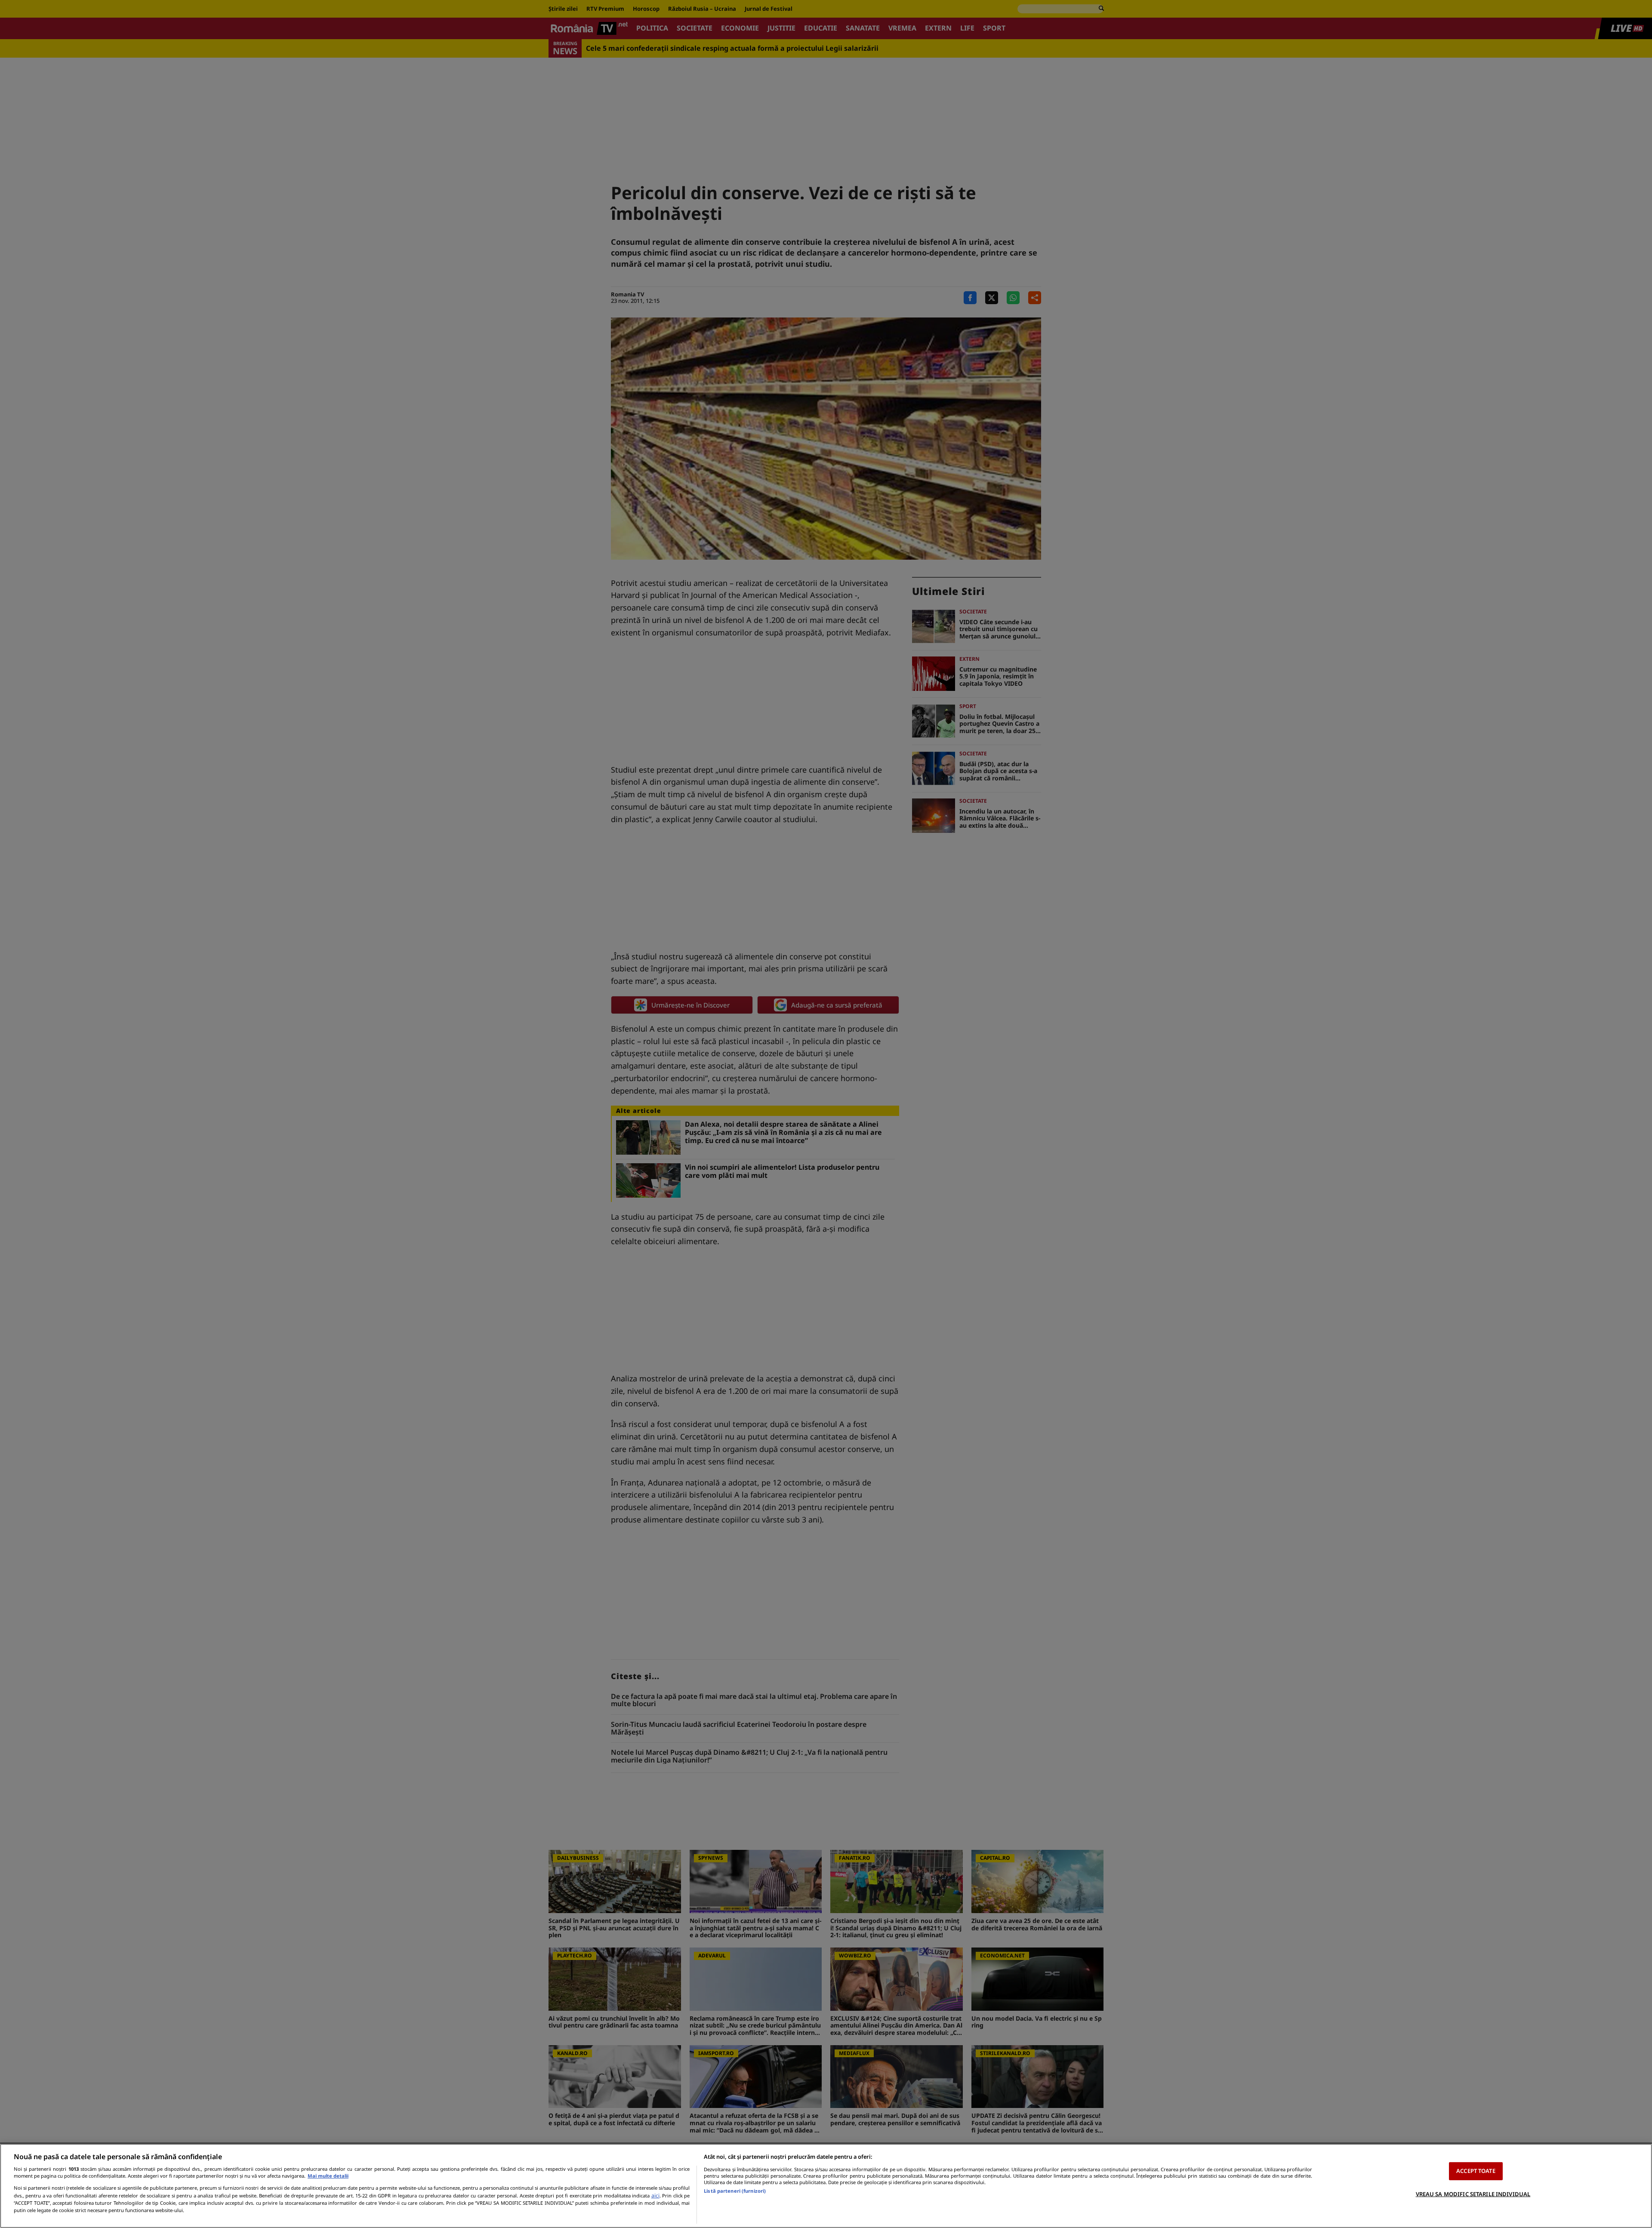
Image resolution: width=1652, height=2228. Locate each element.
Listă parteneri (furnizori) (735, 2191)
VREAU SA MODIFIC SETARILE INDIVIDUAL (1473, 2194)
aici (655, 2196)
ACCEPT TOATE (1476, 2171)
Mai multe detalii (328, 2176)
